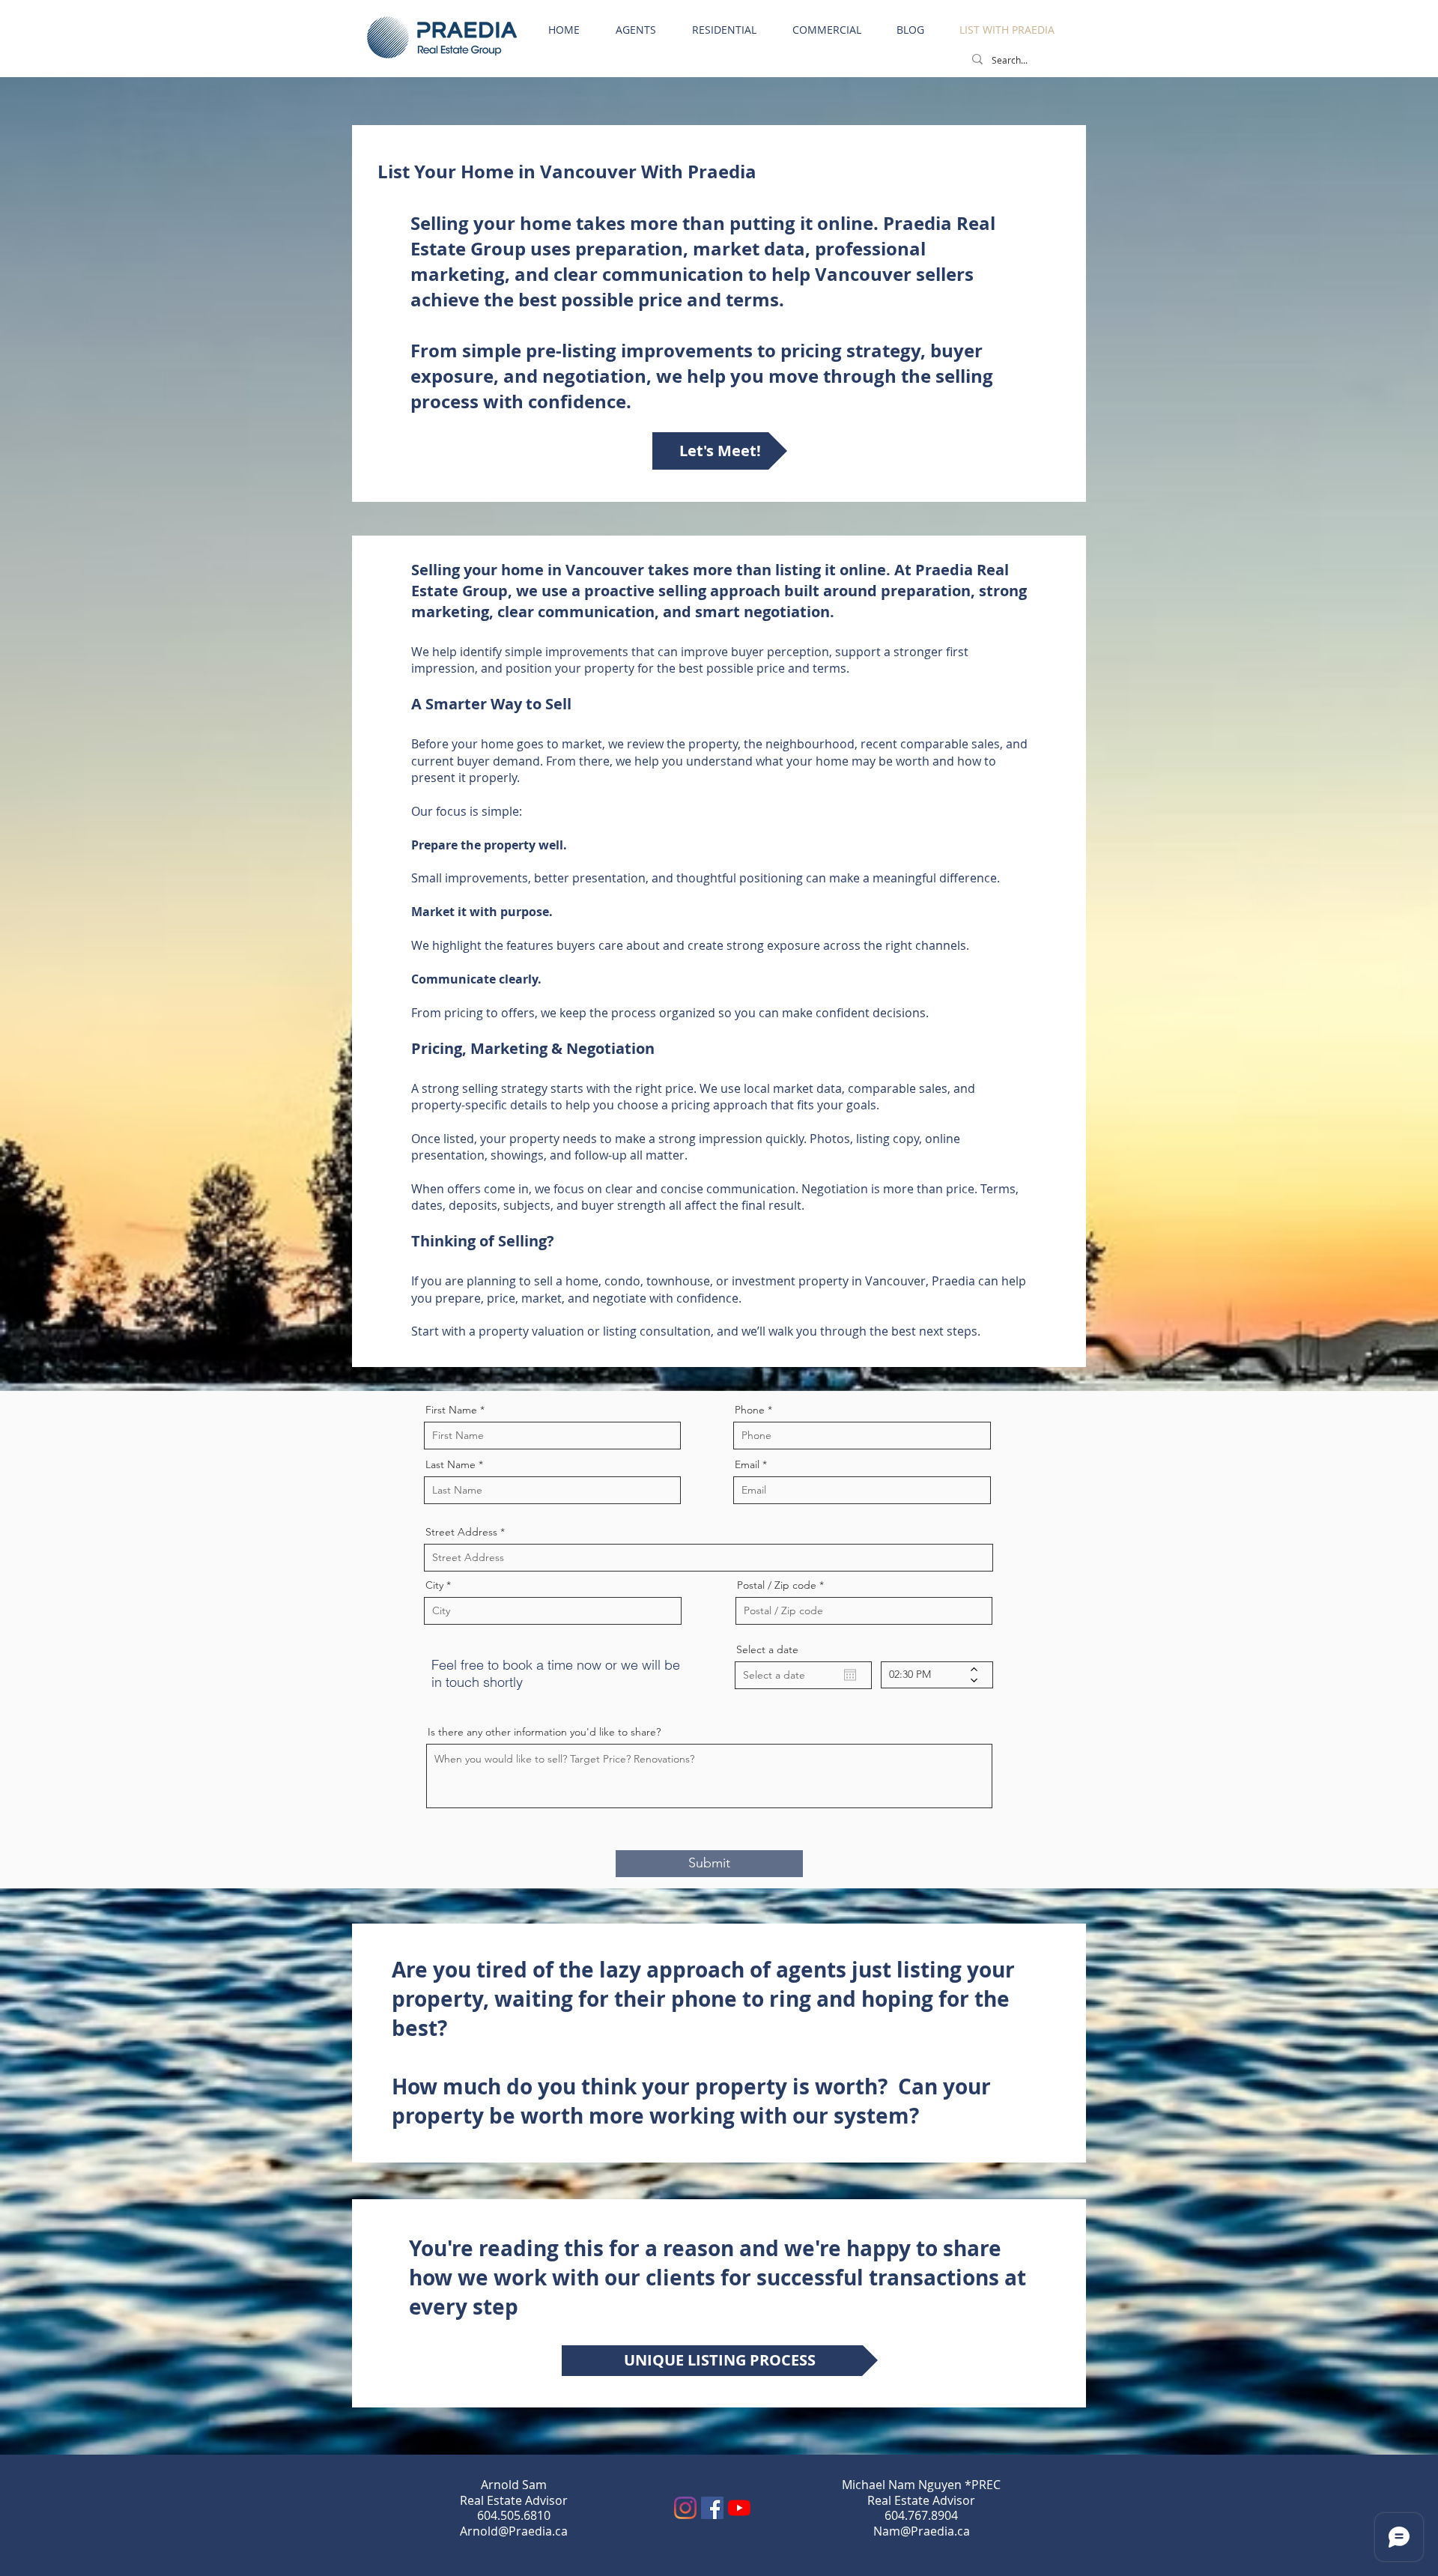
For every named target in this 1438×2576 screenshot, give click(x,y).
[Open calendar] (850, 1675)
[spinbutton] (926, 1675)
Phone (750, 1410)
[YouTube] (739, 2508)
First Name (451, 1410)
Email (747, 1464)
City (434, 1585)
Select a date (767, 1649)
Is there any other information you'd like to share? (544, 1732)
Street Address (461, 1532)
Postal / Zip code (777, 1585)
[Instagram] (685, 2508)
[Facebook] (712, 2508)
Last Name (450, 1464)
